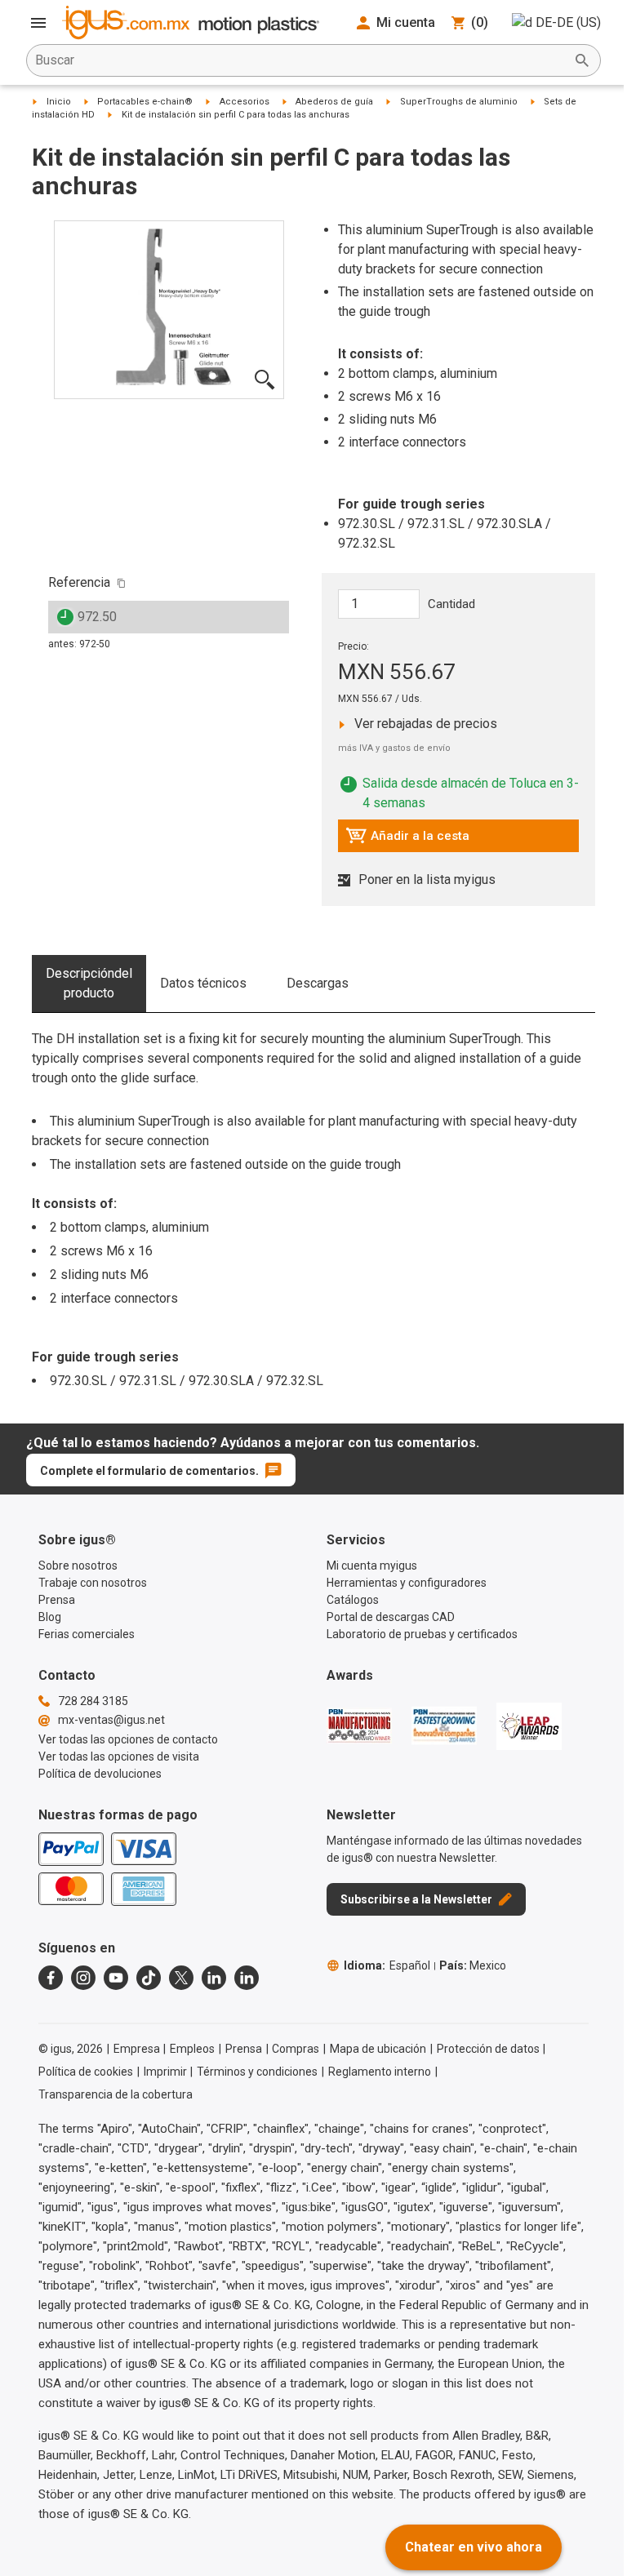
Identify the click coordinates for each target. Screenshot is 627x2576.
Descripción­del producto (89, 983)
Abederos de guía (334, 102)
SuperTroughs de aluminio (459, 102)
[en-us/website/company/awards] (359, 1725)
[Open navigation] (38, 23)
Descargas (318, 983)
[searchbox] (300, 60)
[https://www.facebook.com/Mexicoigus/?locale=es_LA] (51, 1978)
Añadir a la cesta (407, 840)
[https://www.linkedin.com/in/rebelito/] (247, 1978)
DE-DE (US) (568, 22)
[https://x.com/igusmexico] (181, 1978)
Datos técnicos (203, 983)
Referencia (79, 582)
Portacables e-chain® (145, 102)
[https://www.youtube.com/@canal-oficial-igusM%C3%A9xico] (116, 1978)
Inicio (59, 102)
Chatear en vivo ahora (474, 2547)
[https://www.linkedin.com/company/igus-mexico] (214, 1978)
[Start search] (582, 60)
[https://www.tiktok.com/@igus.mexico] (149, 1978)
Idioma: (387, 1965)
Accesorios (245, 102)
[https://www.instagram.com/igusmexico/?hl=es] (83, 1978)
